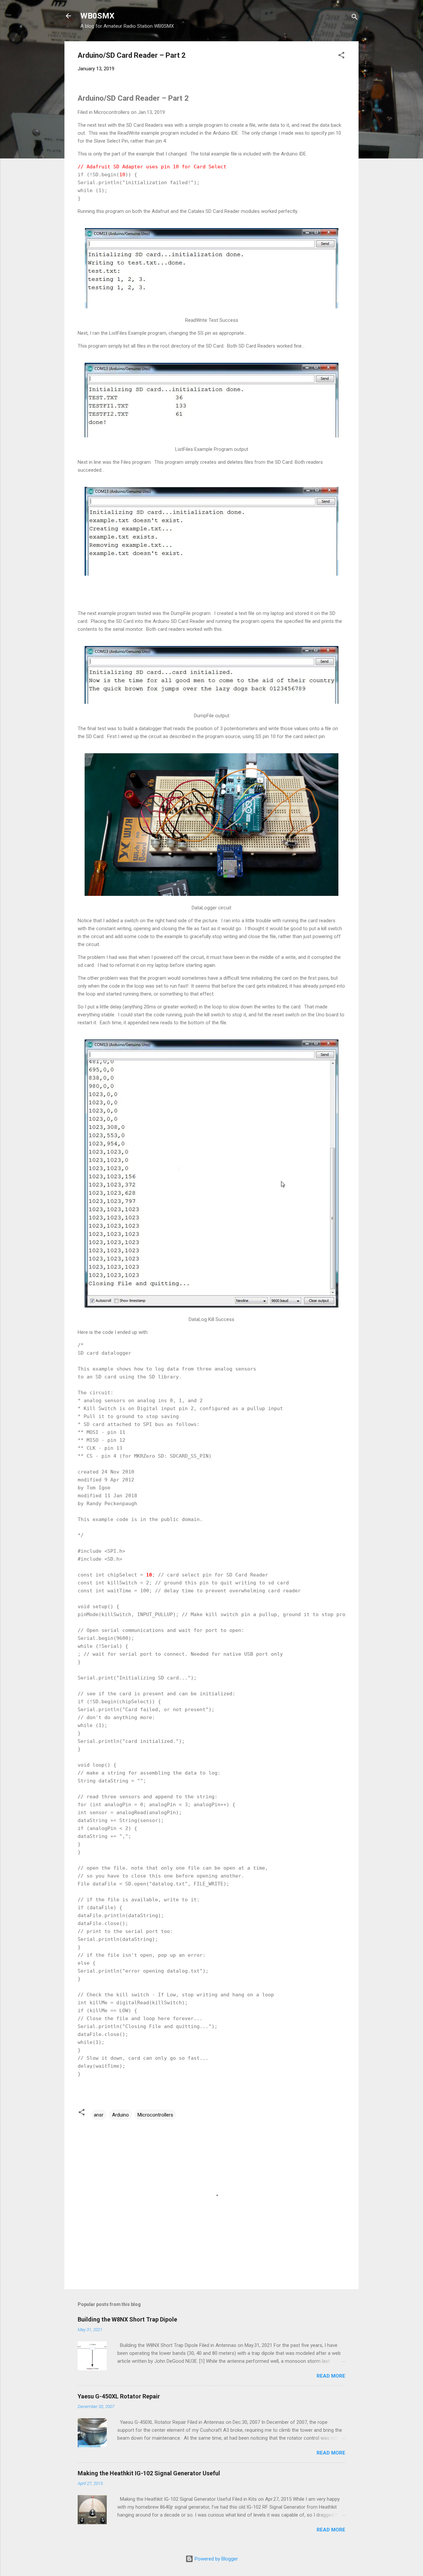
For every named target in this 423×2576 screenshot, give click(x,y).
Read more (331, 2376)
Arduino (120, 2115)
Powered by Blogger (216, 2559)
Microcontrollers (155, 2115)
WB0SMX (97, 16)
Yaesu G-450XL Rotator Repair (119, 2396)
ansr (99, 2115)
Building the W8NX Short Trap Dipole (127, 2319)
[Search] (355, 18)
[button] (341, 56)
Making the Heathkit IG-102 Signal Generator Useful (149, 2473)
